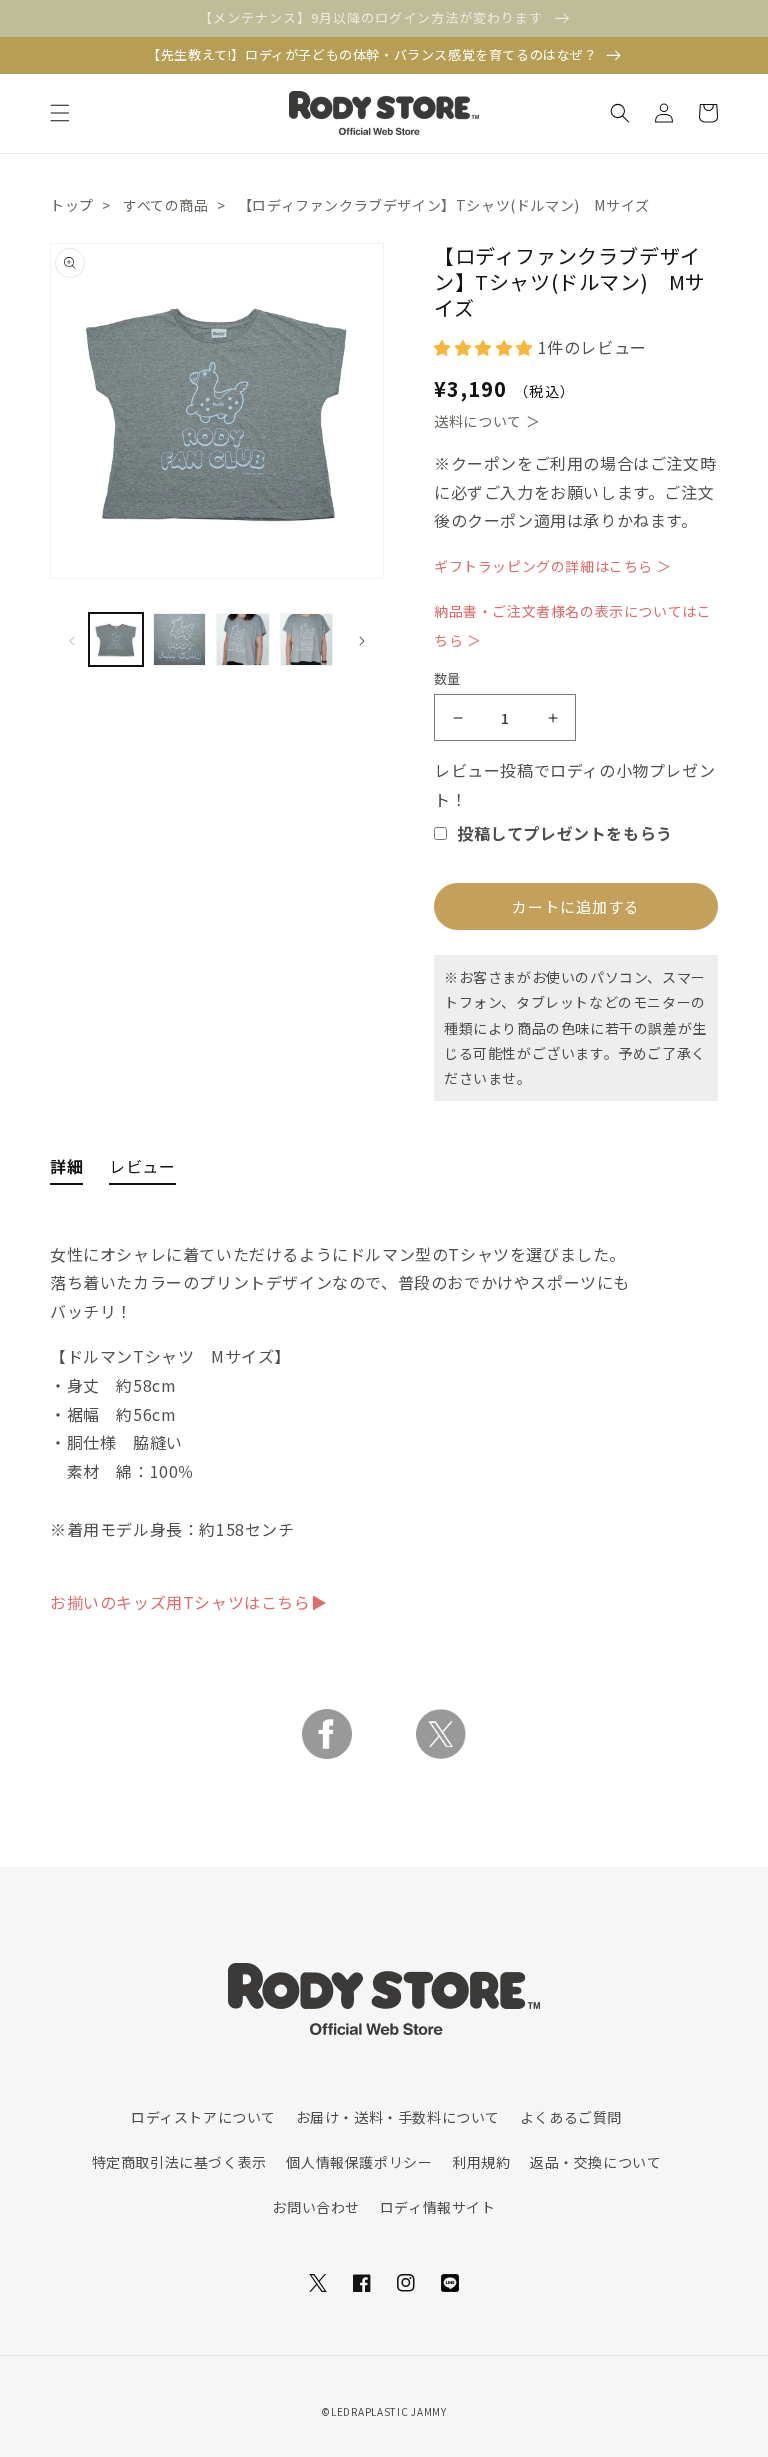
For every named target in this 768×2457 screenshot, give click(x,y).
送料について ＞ (487, 421)
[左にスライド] (72, 639)
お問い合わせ (316, 2207)
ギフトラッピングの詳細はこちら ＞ (552, 566)
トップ (72, 205)
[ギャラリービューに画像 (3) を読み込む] (243, 640)
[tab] (66, 1150)
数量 (447, 678)
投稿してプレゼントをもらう (565, 833)
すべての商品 (166, 205)
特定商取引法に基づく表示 (179, 2162)
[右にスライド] (362, 639)
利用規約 (481, 2162)
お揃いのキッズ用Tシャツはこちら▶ (188, 1602)
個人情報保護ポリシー (359, 2162)
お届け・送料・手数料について (398, 2117)
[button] (60, 113)
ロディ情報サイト (438, 2207)
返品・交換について (595, 2162)
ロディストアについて (203, 2117)
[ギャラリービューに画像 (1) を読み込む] (116, 640)
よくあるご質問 (571, 2117)
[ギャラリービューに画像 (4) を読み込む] (307, 640)
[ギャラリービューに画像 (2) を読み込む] (180, 640)
